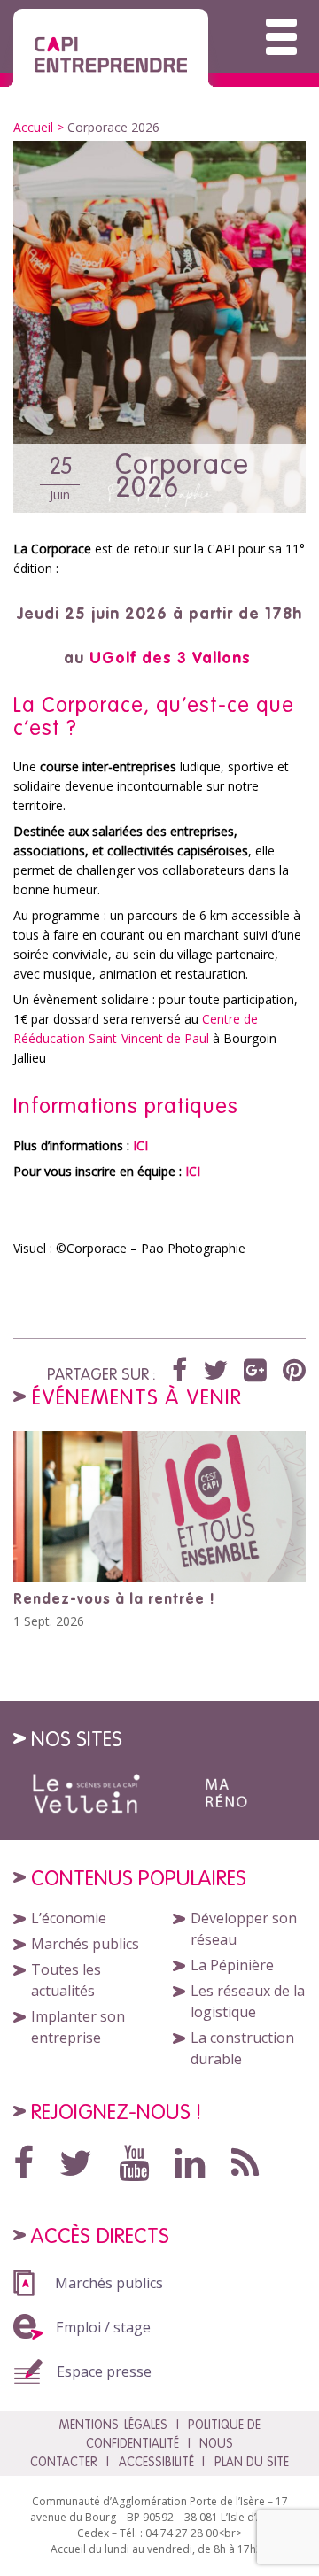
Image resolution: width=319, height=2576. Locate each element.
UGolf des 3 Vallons (170, 658)
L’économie (69, 1918)
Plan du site (252, 2462)
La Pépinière (232, 1965)
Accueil (33, 127)
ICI (140, 1145)
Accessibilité (156, 2462)
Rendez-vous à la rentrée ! (114, 1598)
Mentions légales (113, 2425)
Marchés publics (85, 1944)
